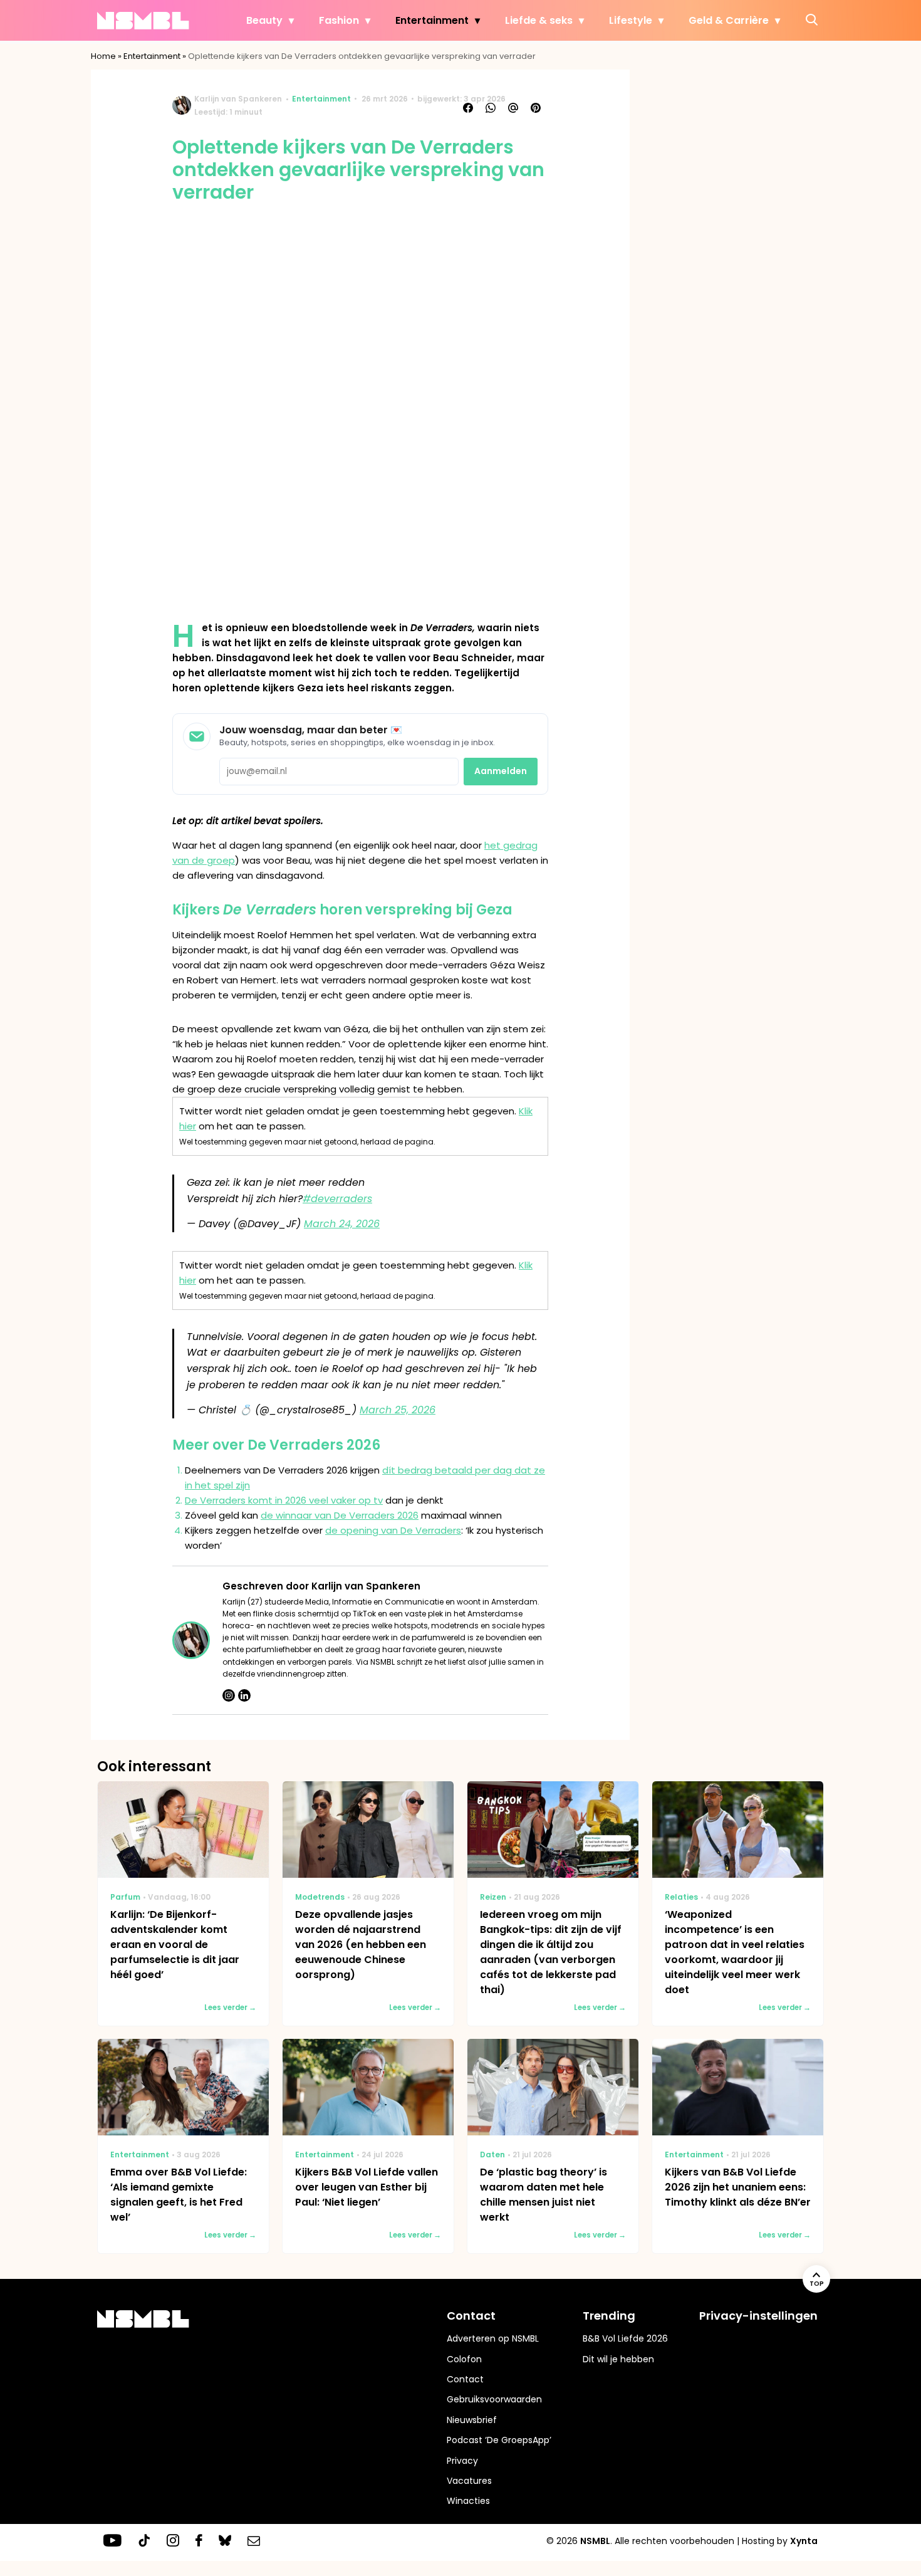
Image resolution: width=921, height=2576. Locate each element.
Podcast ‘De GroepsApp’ (499, 2440)
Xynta (804, 2541)
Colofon (464, 2359)
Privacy (462, 2461)
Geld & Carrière (729, 20)
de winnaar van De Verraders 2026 (340, 1515)
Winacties (468, 2501)
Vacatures (469, 2481)
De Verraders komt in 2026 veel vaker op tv (284, 1500)
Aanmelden (501, 771)
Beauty (264, 20)
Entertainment (432, 20)
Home (103, 56)
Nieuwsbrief (472, 2420)
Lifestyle (631, 20)
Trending (609, 2316)
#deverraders (337, 1199)
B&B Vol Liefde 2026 (625, 2338)
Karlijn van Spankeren (238, 99)
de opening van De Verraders (393, 1530)
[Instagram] (229, 1695)
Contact (465, 2379)
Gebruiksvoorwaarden (494, 2399)
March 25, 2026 (398, 1410)
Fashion (339, 20)
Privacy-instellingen (758, 2316)
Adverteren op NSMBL (493, 2338)
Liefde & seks (539, 20)
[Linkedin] (244, 1695)
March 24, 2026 (342, 1224)
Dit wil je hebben (618, 2359)
